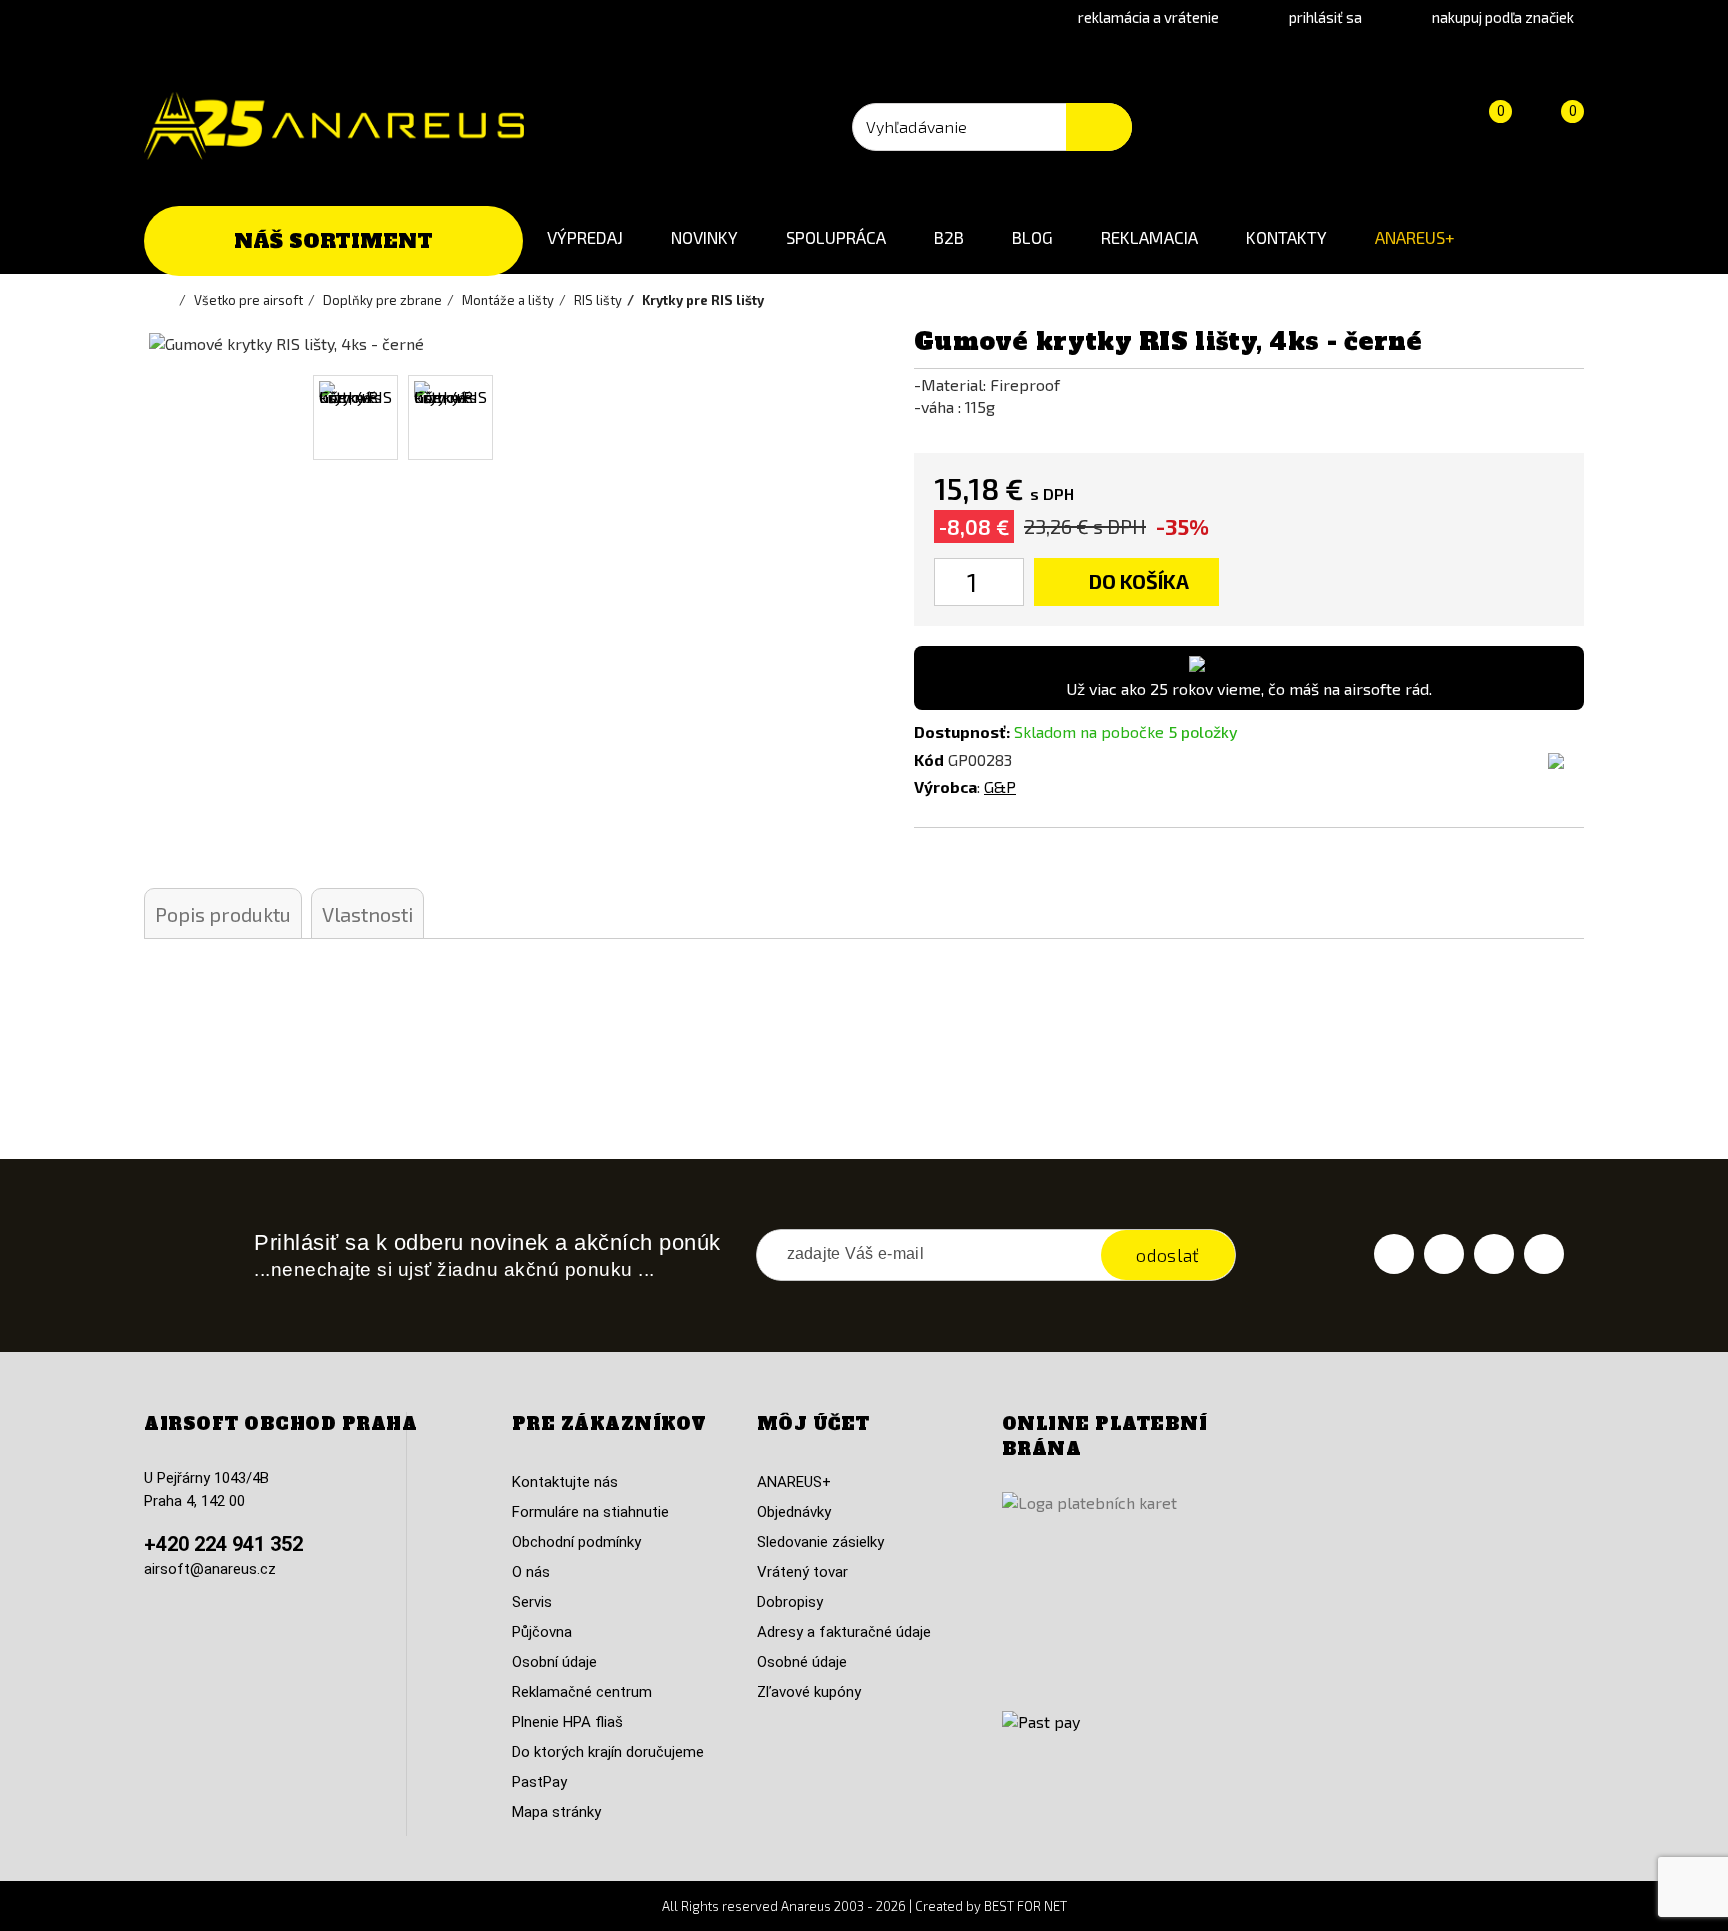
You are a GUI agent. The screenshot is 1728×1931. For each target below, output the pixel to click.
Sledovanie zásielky (820, 1542)
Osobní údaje (554, 1662)
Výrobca (945, 786)
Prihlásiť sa (1325, 17)
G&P (1000, 786)
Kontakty (1286, 237)
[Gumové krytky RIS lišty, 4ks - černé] (355, 417)
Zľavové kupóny (809, 1692)
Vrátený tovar (802, 1572)
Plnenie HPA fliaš (567, 1722)
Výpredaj (585, 237)
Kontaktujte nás (565, 1482)
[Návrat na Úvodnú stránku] (169, 300)
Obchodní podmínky (576, 1542)
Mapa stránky (556, 1812)
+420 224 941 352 (223, 1544)
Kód (929, 759)
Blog (1032, 237)
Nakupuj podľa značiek (1503, 17)
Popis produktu (223, 914)
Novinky (704, 237)
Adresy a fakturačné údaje (844, 1632)
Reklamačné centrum (582, 1692)
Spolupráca (836, 237)
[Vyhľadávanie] (1099, 127)
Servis (532, 1602)
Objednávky (794, 1512)
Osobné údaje (802, 1662)
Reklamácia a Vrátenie (1148, 17)
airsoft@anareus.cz (210, 1569)
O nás (531, 1572)
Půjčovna (542, 1632)
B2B (949, 237)
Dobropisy (790, 1602)
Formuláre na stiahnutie (590, 1512)
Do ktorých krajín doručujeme (608, 1752)
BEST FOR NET (1025, 1906)
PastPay (539, 1782)
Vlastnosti (367, 914)
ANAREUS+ (1415, 237)
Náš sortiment (333, 241)
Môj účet (813, 1424)
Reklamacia (1149, 237)
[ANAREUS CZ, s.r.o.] (334, 126)
